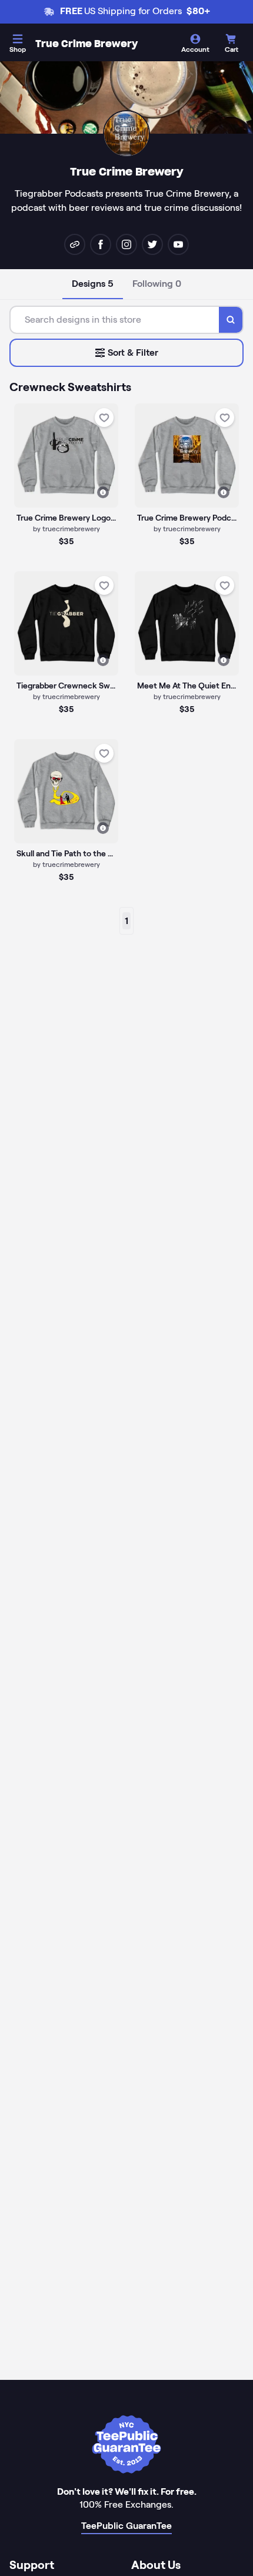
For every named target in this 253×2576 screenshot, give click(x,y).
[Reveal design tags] (103, 492)
